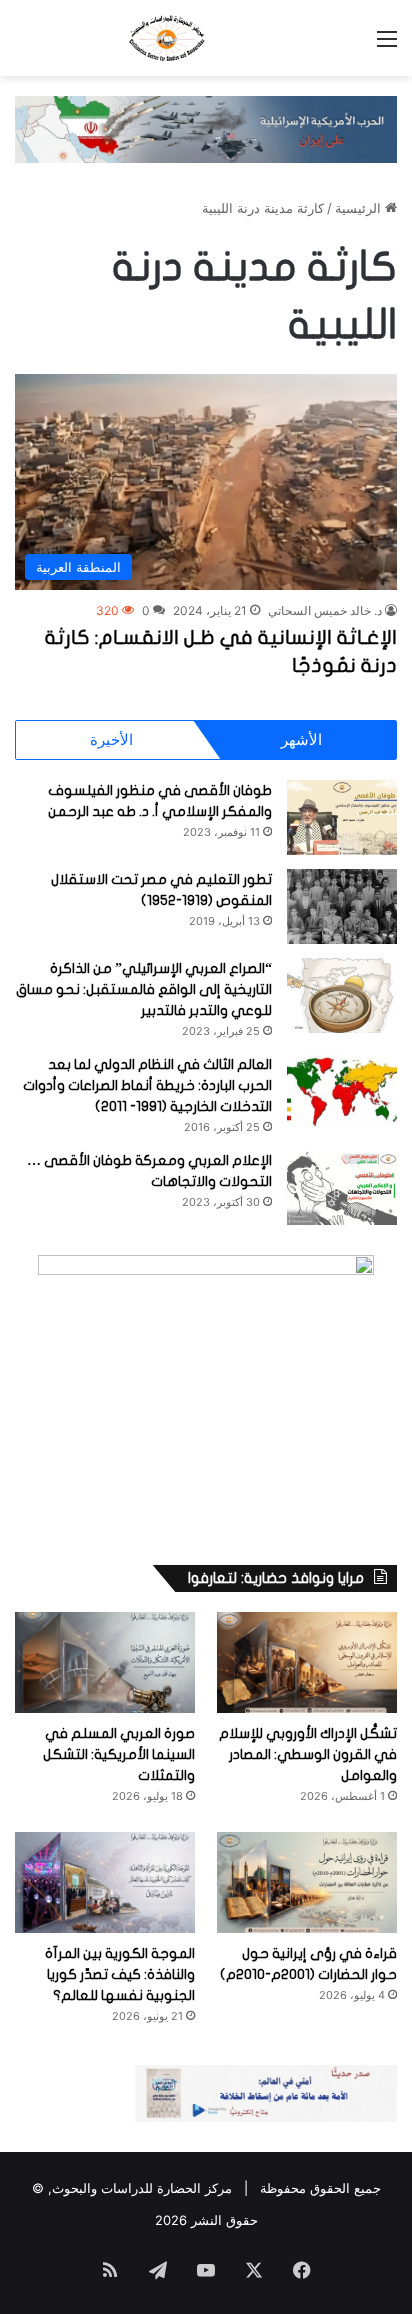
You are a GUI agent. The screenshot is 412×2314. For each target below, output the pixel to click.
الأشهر (301, 739)
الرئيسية (360, 208)
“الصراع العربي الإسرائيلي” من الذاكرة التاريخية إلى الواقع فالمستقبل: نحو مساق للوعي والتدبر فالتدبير (144, 989)
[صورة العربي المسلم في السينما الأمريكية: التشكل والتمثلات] (105, 1662)
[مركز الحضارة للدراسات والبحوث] (206, 38)
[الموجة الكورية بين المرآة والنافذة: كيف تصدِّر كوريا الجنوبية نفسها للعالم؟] (105, 1882)
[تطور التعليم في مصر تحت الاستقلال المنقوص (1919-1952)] (342, 906)
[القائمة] (387, 45)
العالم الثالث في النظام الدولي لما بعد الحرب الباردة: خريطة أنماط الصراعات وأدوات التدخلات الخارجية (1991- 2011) (147, 1085)
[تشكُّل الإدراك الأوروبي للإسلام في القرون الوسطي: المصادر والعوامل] (307, 1662)
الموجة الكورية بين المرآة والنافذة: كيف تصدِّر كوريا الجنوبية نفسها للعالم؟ (120, 1974)
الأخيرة (111, 739)
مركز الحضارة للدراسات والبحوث (142, 2188)
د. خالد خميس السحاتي (325, 610)
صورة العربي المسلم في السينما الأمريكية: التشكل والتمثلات (119, 1754)
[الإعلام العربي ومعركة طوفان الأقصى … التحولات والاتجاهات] (342, 1187)
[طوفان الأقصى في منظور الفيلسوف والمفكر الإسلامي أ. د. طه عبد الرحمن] (342, 817)
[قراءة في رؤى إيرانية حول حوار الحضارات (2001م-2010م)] (307, 1882)
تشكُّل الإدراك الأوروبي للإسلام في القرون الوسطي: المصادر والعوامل (308, 1754)
